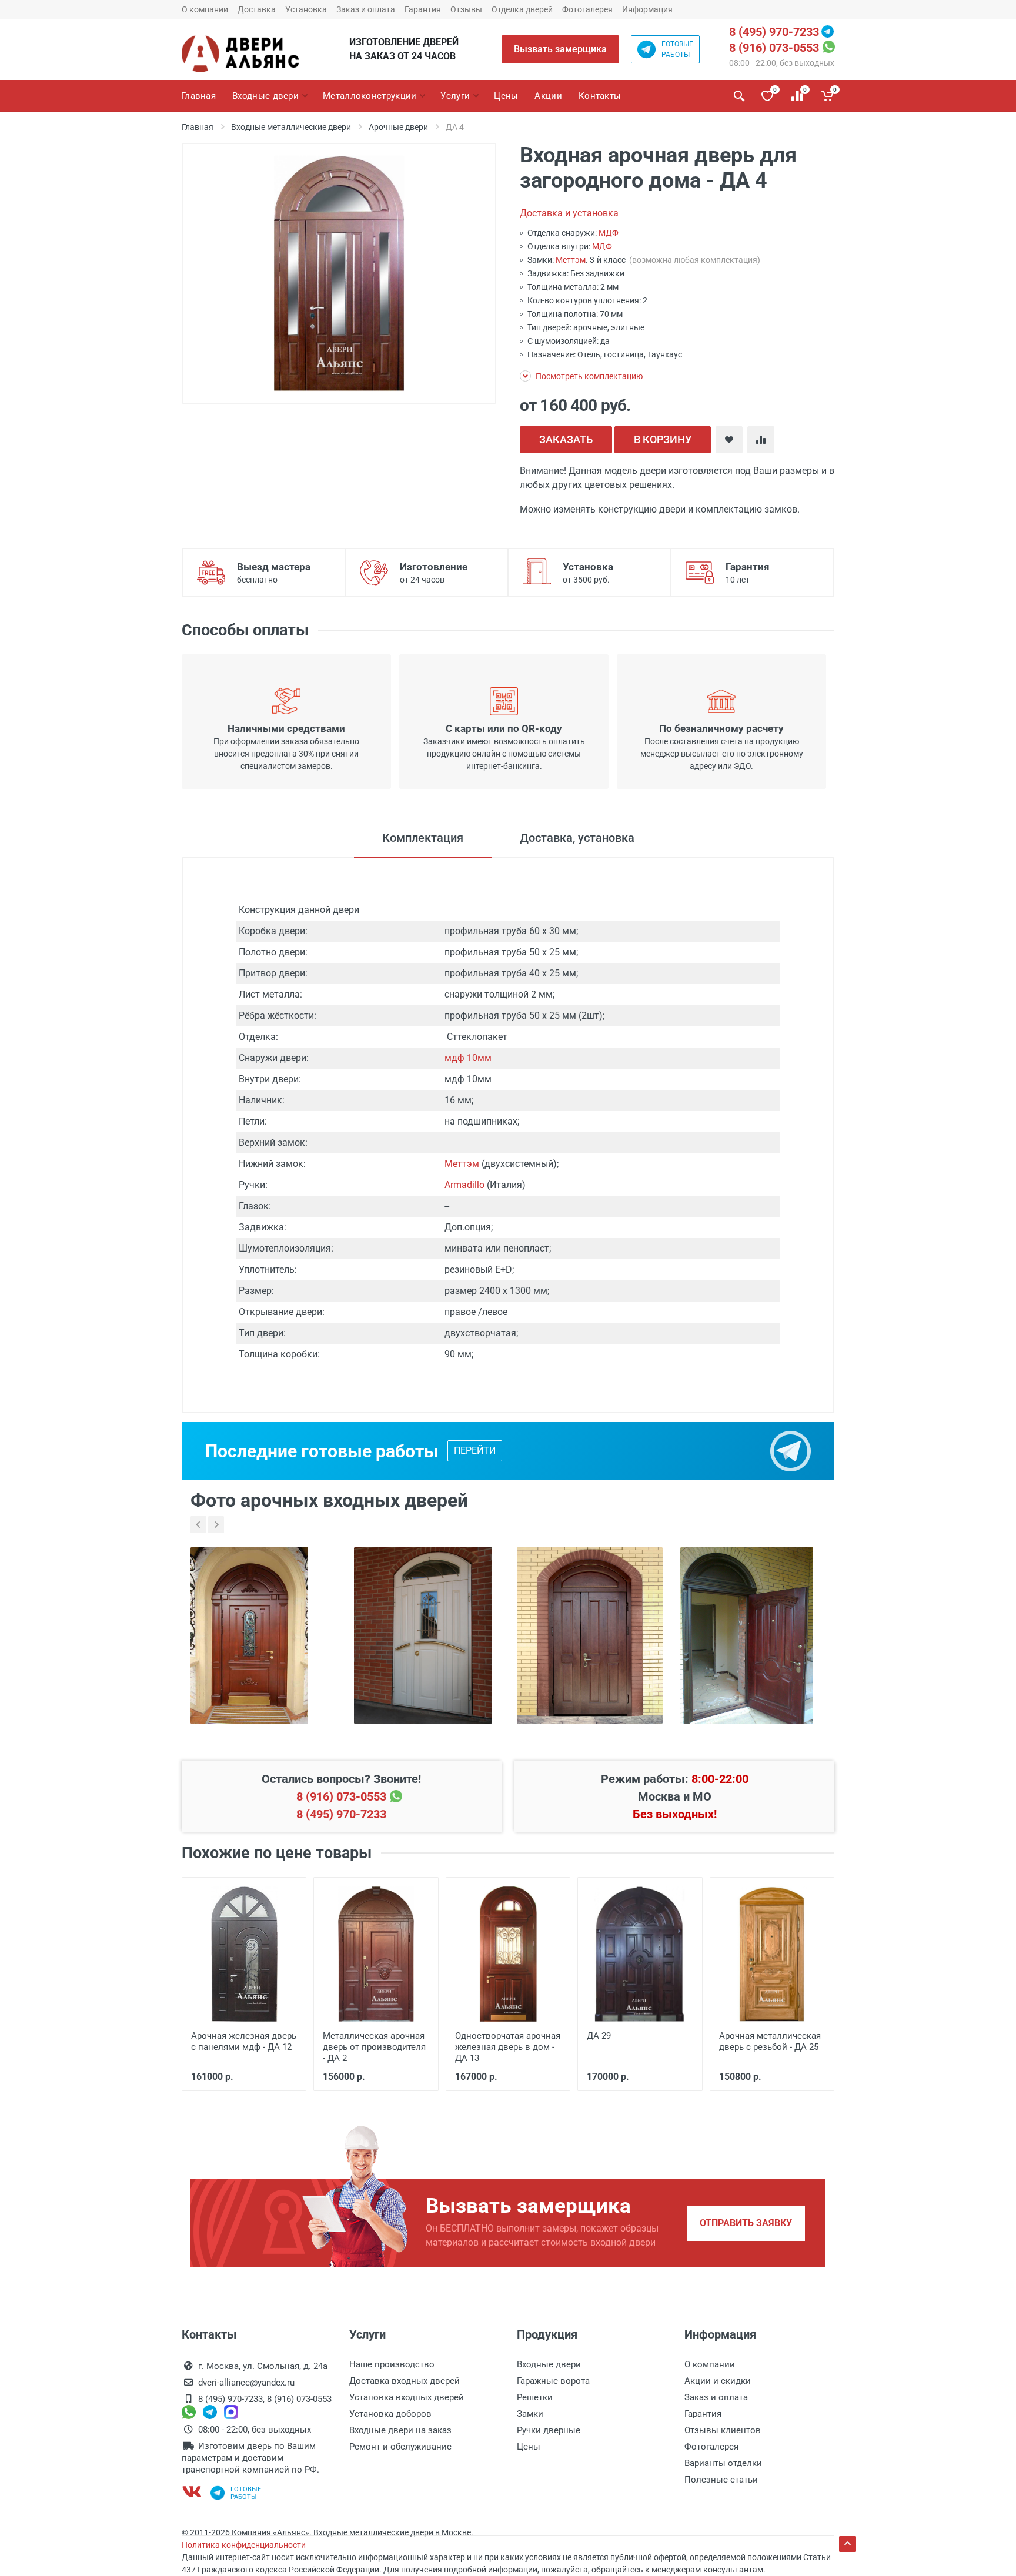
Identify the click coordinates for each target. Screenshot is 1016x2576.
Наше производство (392, 2364)
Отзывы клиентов (723, 2430)
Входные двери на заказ (400, 2430)
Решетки (535, 2397)
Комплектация (423, 838)
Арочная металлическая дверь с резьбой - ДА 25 (770, 2041)
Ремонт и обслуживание (400, 2447)
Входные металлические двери (291, 127)
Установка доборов (390, 2414)
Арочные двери (398, 127)
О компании (205, 9)
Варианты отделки (723, 2463)
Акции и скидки (718, 2381)
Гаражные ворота (553, 2381)
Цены (529, 2447)
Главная (198, 127)
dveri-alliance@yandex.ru (246, 2383)
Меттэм (571, 260)
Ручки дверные (549, 2430)
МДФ (609, 233)
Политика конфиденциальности (244, 2545)
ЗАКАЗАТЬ (566, 439)
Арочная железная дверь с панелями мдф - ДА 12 (244, 2041)
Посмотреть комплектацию (588, 376)
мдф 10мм (468, 1058)
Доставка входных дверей (405, 2381)
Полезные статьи (721, 2480)
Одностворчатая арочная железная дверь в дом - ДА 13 (508, 2047)
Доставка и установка (569, 213)
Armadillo (464, 1185)
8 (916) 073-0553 (774, 48)
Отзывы (466, 9)
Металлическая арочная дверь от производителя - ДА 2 (374, 2047)
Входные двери (549, 2364)
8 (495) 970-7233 (774, 32)
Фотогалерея (587, 9)
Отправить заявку (746, 2223)
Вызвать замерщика (560, 49)
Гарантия (423, 9)
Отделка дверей (522, 9)
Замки (530, 2414)
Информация (647, 9)
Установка (306, 9)
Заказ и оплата (366, 9)
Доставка (257, 9)
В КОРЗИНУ (663, 439)
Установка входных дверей (407, 2397)
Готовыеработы (677, 49)
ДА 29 (599, 2036)
